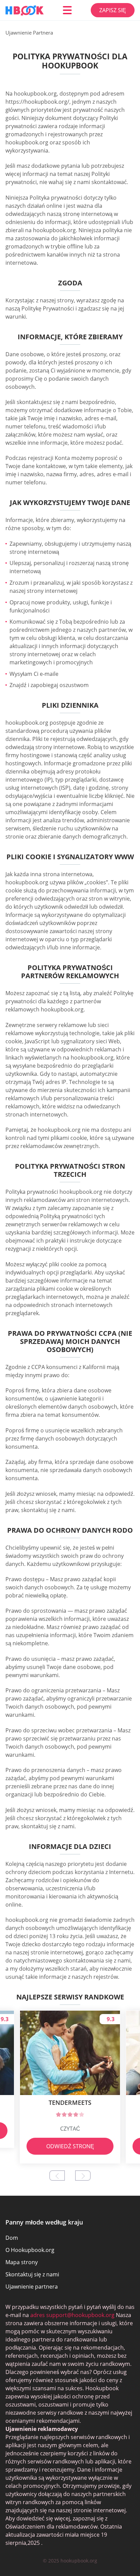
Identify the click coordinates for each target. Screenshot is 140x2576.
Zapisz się (113, 10)
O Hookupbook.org (30, 2250)
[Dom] (24, 10)
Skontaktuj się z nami (32, 2274)
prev (57, 2176)
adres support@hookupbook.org (72, 2315)
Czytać (70, 2129)
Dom (12, 2238)
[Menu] (67, 10)
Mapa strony (22, 2262)
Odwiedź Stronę (70, 2146)
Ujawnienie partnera (32, 2287)
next (83, 2176)
